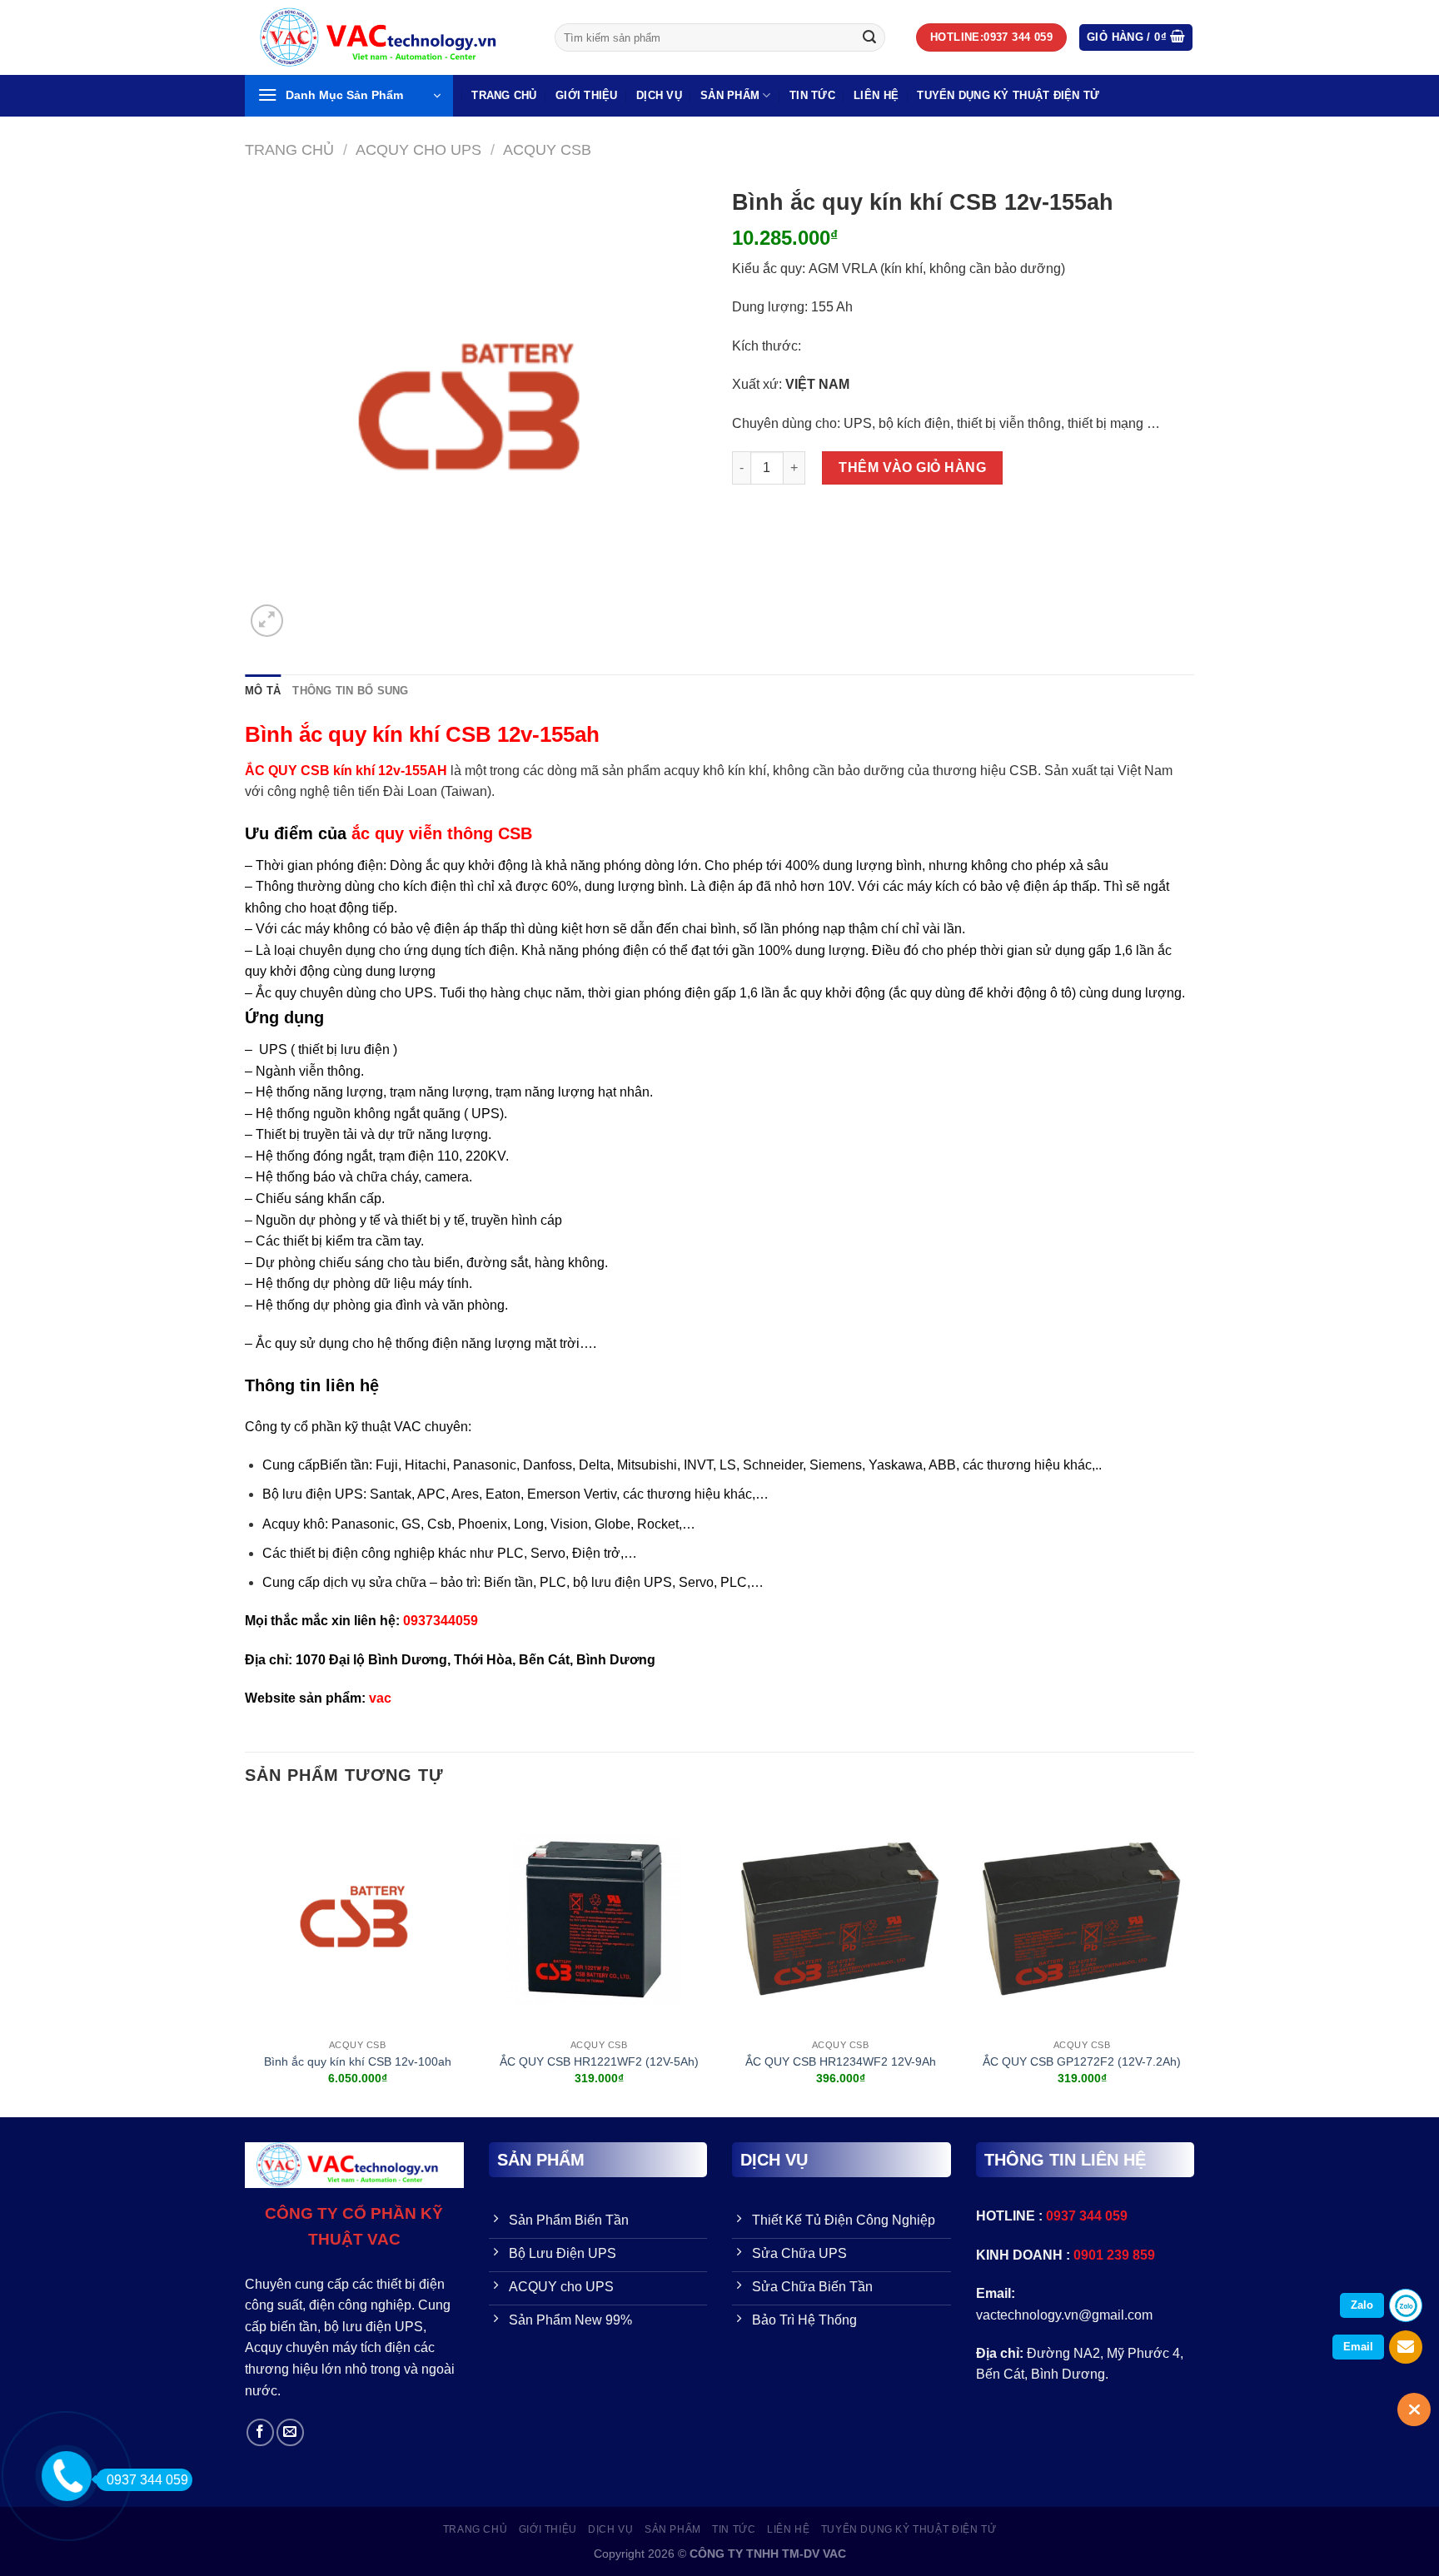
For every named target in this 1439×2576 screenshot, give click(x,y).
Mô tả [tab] (263, 691)
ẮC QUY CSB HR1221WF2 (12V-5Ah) (599, 2061)
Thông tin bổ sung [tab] (350, 691)
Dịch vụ (659, 95)
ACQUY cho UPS (418, 149)
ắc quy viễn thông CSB (442, 833)
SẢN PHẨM (730, 95)
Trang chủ (289, 149)
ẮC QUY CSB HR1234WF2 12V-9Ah (841, 2061)
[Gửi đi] (869, 37)
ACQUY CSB (547, 149)
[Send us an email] (290, 2432)
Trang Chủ (504, 95)
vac (380, 1698)
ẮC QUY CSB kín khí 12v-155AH (346, 771)
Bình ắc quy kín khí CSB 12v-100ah (358, 2061)
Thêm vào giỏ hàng (912, 467)
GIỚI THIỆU (587, 95)
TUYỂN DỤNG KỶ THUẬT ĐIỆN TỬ (1008, 95)
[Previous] (246, 1960)
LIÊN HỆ (876, 95)
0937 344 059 (147, 2480)
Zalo (1362, 2305)
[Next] (1193, 1960)
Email (1358, 2347)
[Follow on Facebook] (260, 2432)
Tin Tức (812, 95)
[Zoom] (267, 621)
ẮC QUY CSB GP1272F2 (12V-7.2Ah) (1082, 2061)
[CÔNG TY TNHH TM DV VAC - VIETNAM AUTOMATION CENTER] (387, 37)
